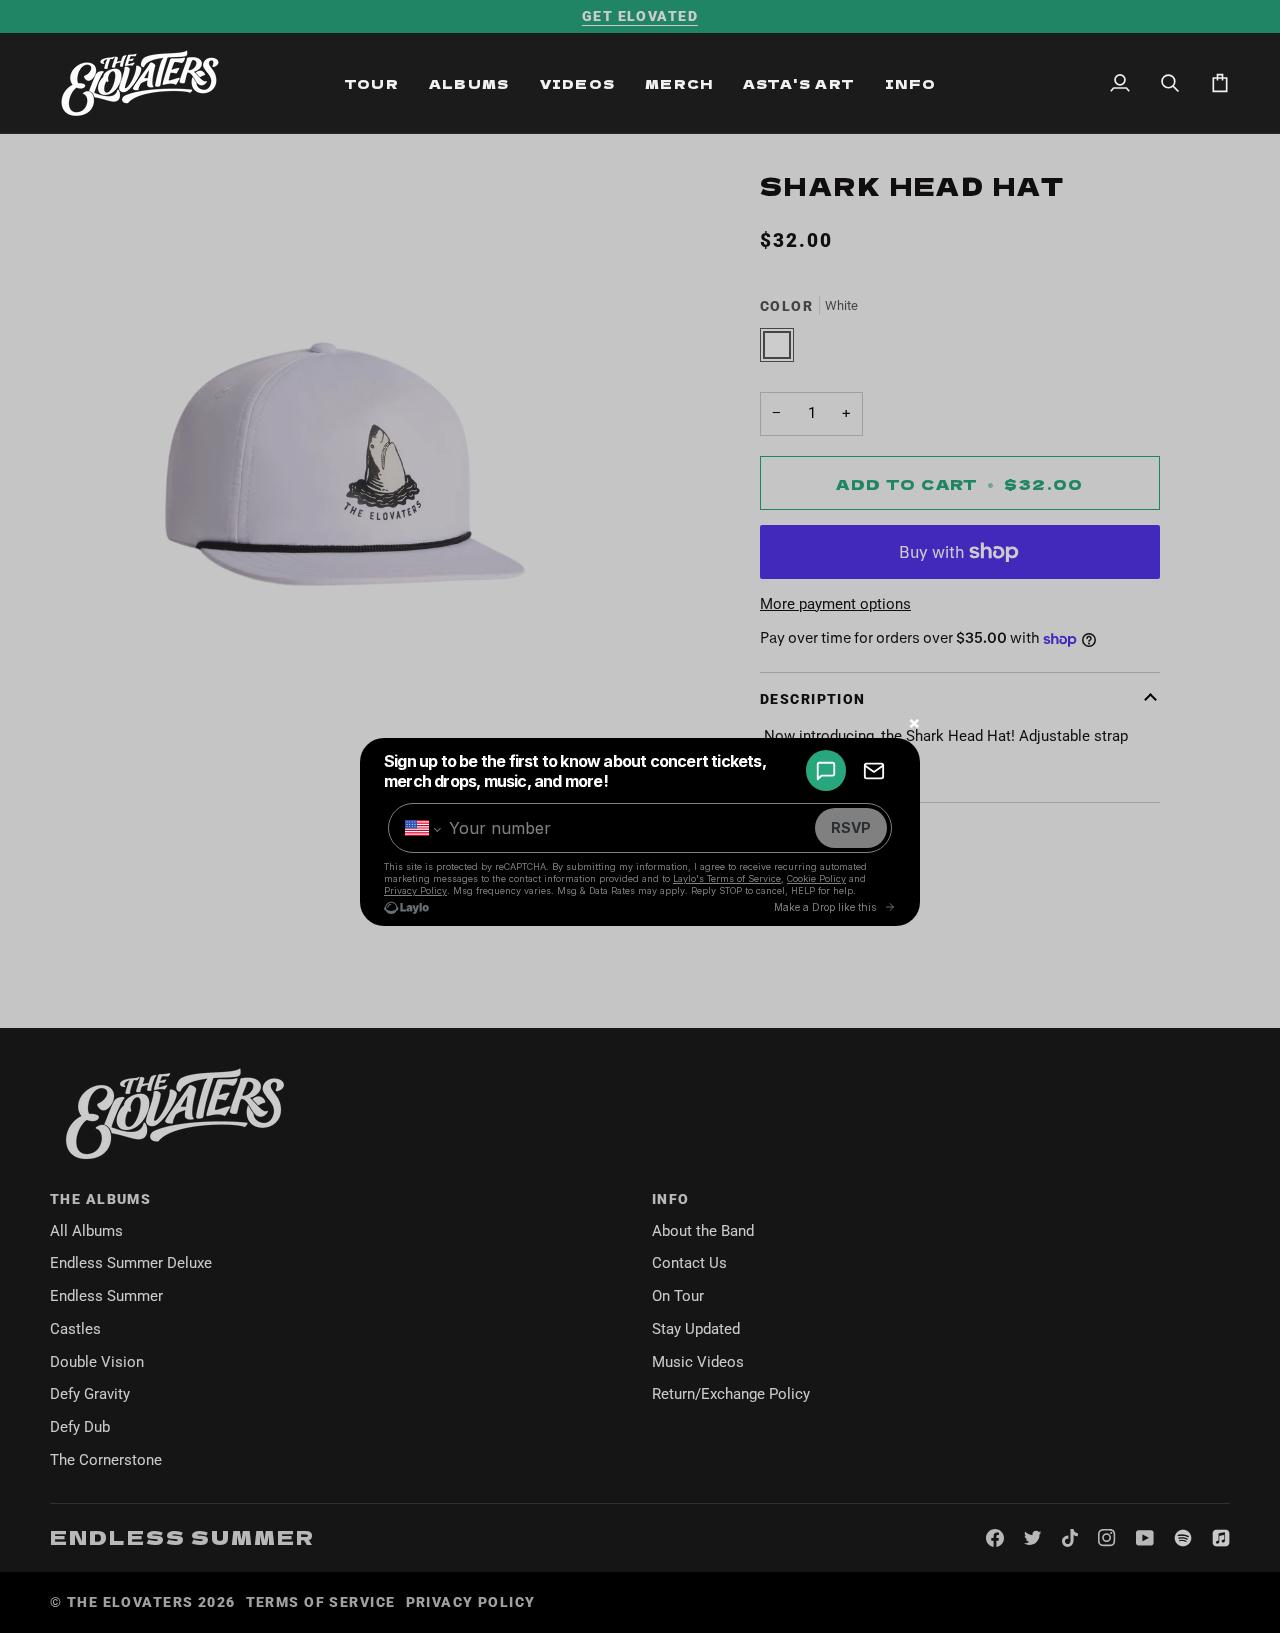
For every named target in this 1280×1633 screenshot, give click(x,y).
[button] (371, 83)
